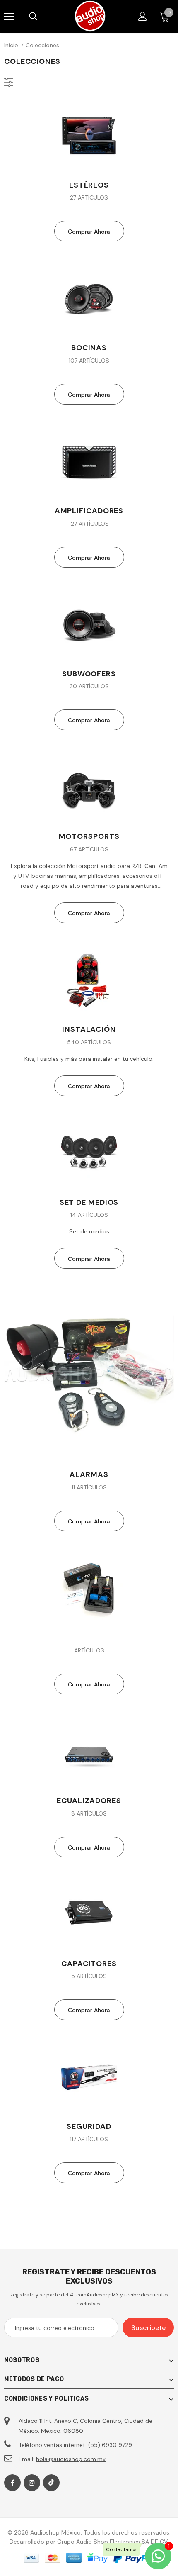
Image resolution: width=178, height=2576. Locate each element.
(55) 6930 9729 (110, 2445)
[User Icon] (143, 16)
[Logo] (90, 16)
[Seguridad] (89, 2077)
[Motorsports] (89, 787)
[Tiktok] (51, 2483)
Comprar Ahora (89, 232)
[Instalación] (89, 980)
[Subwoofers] (89, 624)
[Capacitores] (89, 1914)
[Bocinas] (89, 298)
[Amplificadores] (89, 461)
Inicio (11, 45)
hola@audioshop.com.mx (71, 2459)
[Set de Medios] (89, 1153)
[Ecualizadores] (89, 1751)
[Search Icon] (41, 17)
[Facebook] (12, 2483)
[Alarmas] (89, 1375)
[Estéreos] (89, 135)
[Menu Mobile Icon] (9, 17)
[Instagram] (32, 2483)
